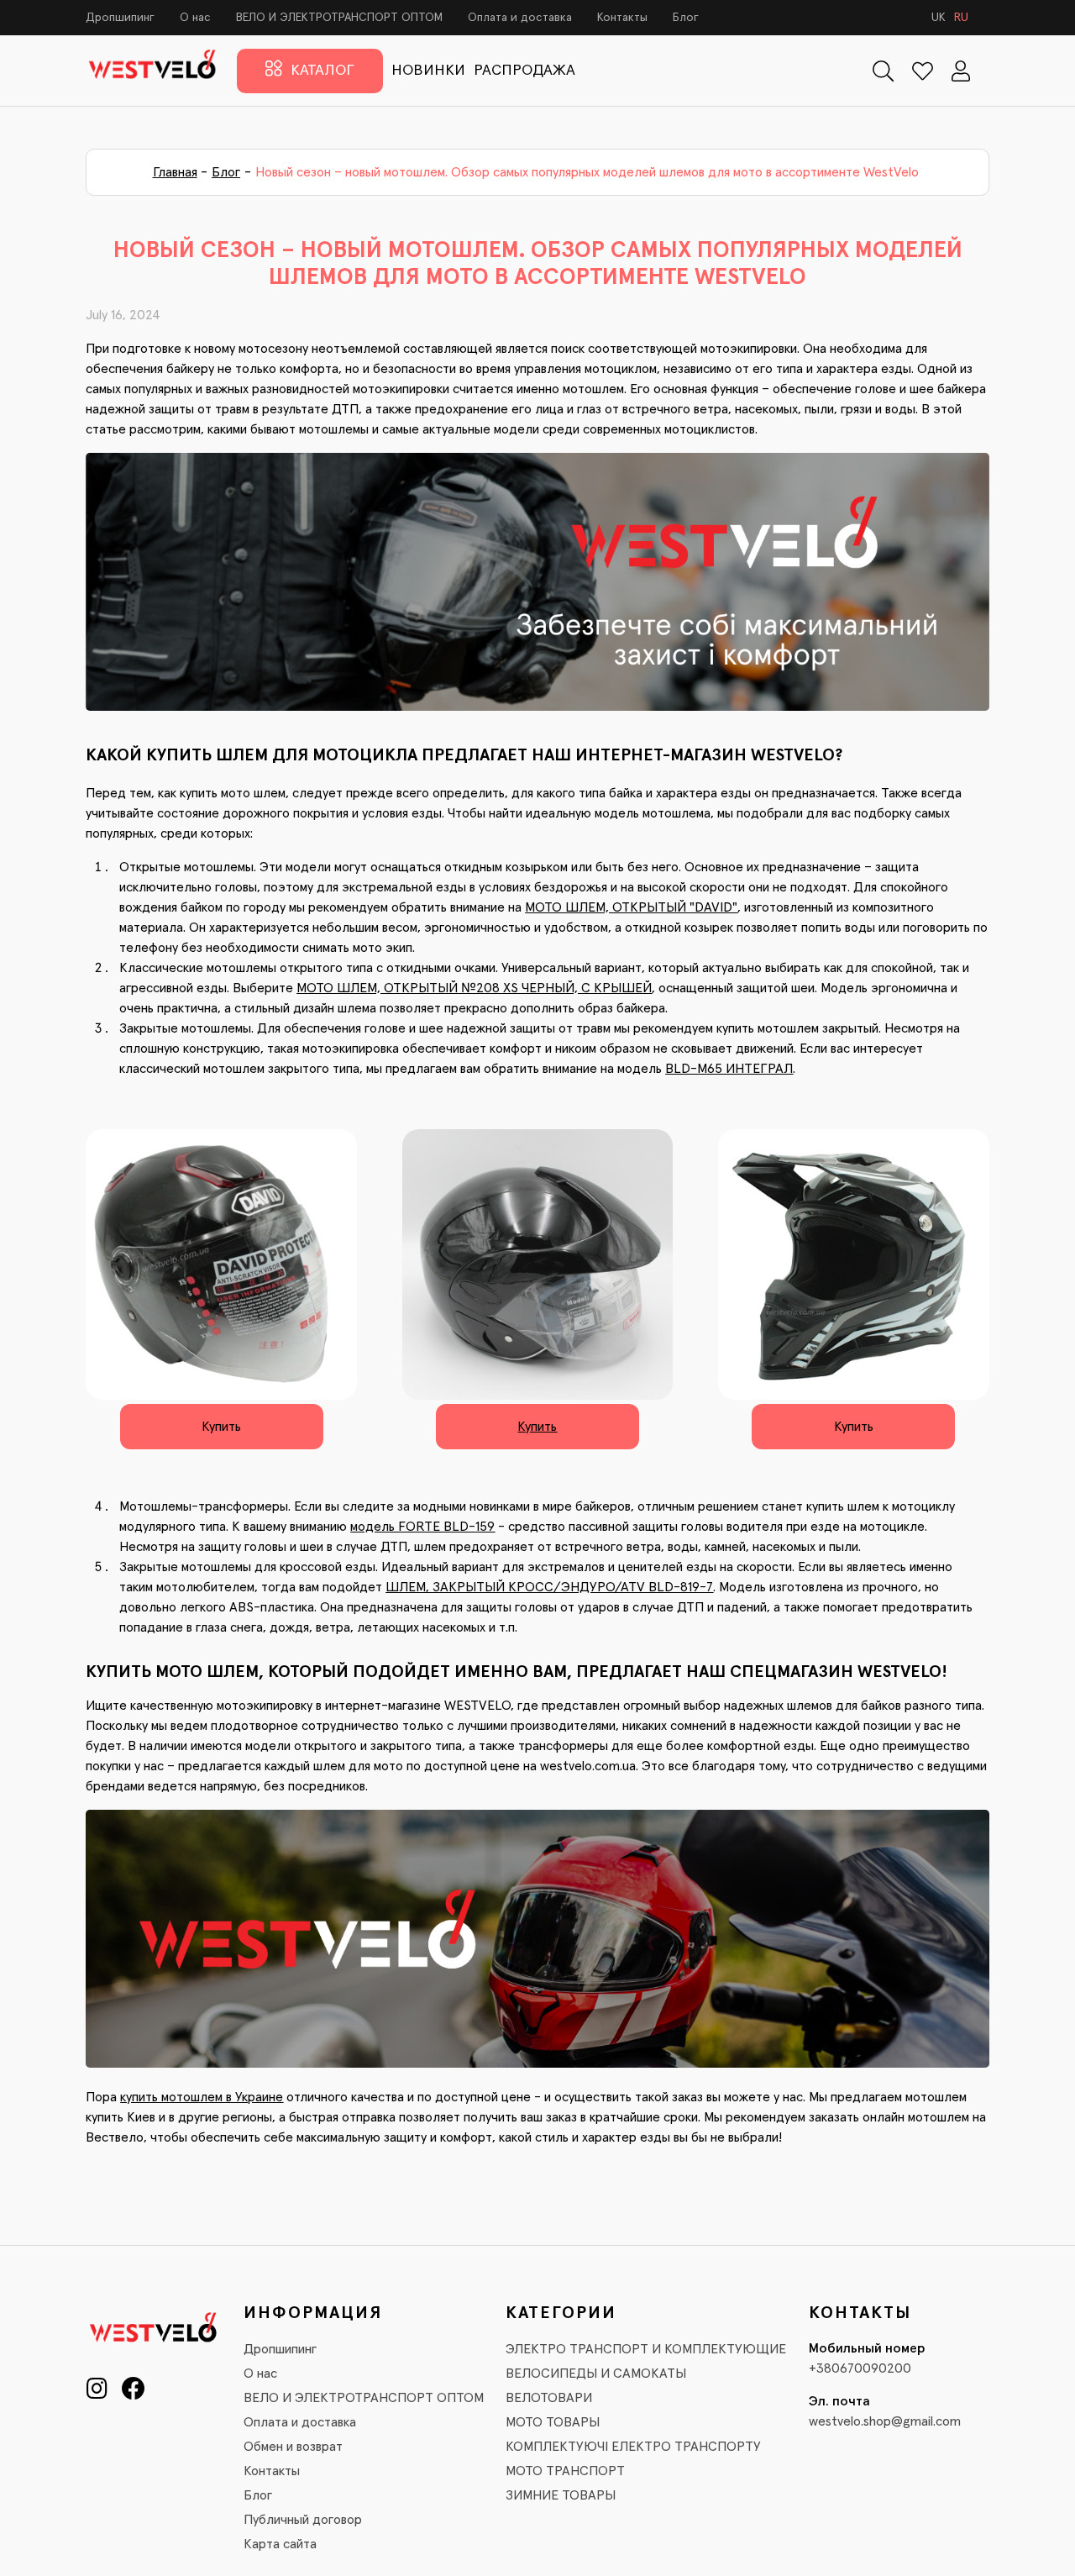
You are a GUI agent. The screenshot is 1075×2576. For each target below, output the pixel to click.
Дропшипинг (120, 18)
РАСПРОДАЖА (524, 71)
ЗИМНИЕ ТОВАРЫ (561, 2495)
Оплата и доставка (520, 18)
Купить (221, 1427)
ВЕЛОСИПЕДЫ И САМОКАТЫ (596, 2374)
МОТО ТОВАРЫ (553, 2422)
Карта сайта (280, 2544)
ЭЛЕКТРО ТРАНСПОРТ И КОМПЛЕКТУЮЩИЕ (646, 2349)
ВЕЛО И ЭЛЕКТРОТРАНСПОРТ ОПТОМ (339, 18)
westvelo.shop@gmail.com (885, 2421)
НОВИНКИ (428, 71)
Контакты (622, 18)
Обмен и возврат (293, 2447)
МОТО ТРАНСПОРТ (565, 2471)
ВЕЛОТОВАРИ (549, 2398)
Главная (175, 172)
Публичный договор (303, 2520)
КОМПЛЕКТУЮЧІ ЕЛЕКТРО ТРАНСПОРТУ (633, 2447)
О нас (195, 18)
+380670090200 (860, 2368)
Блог (686, 18)
